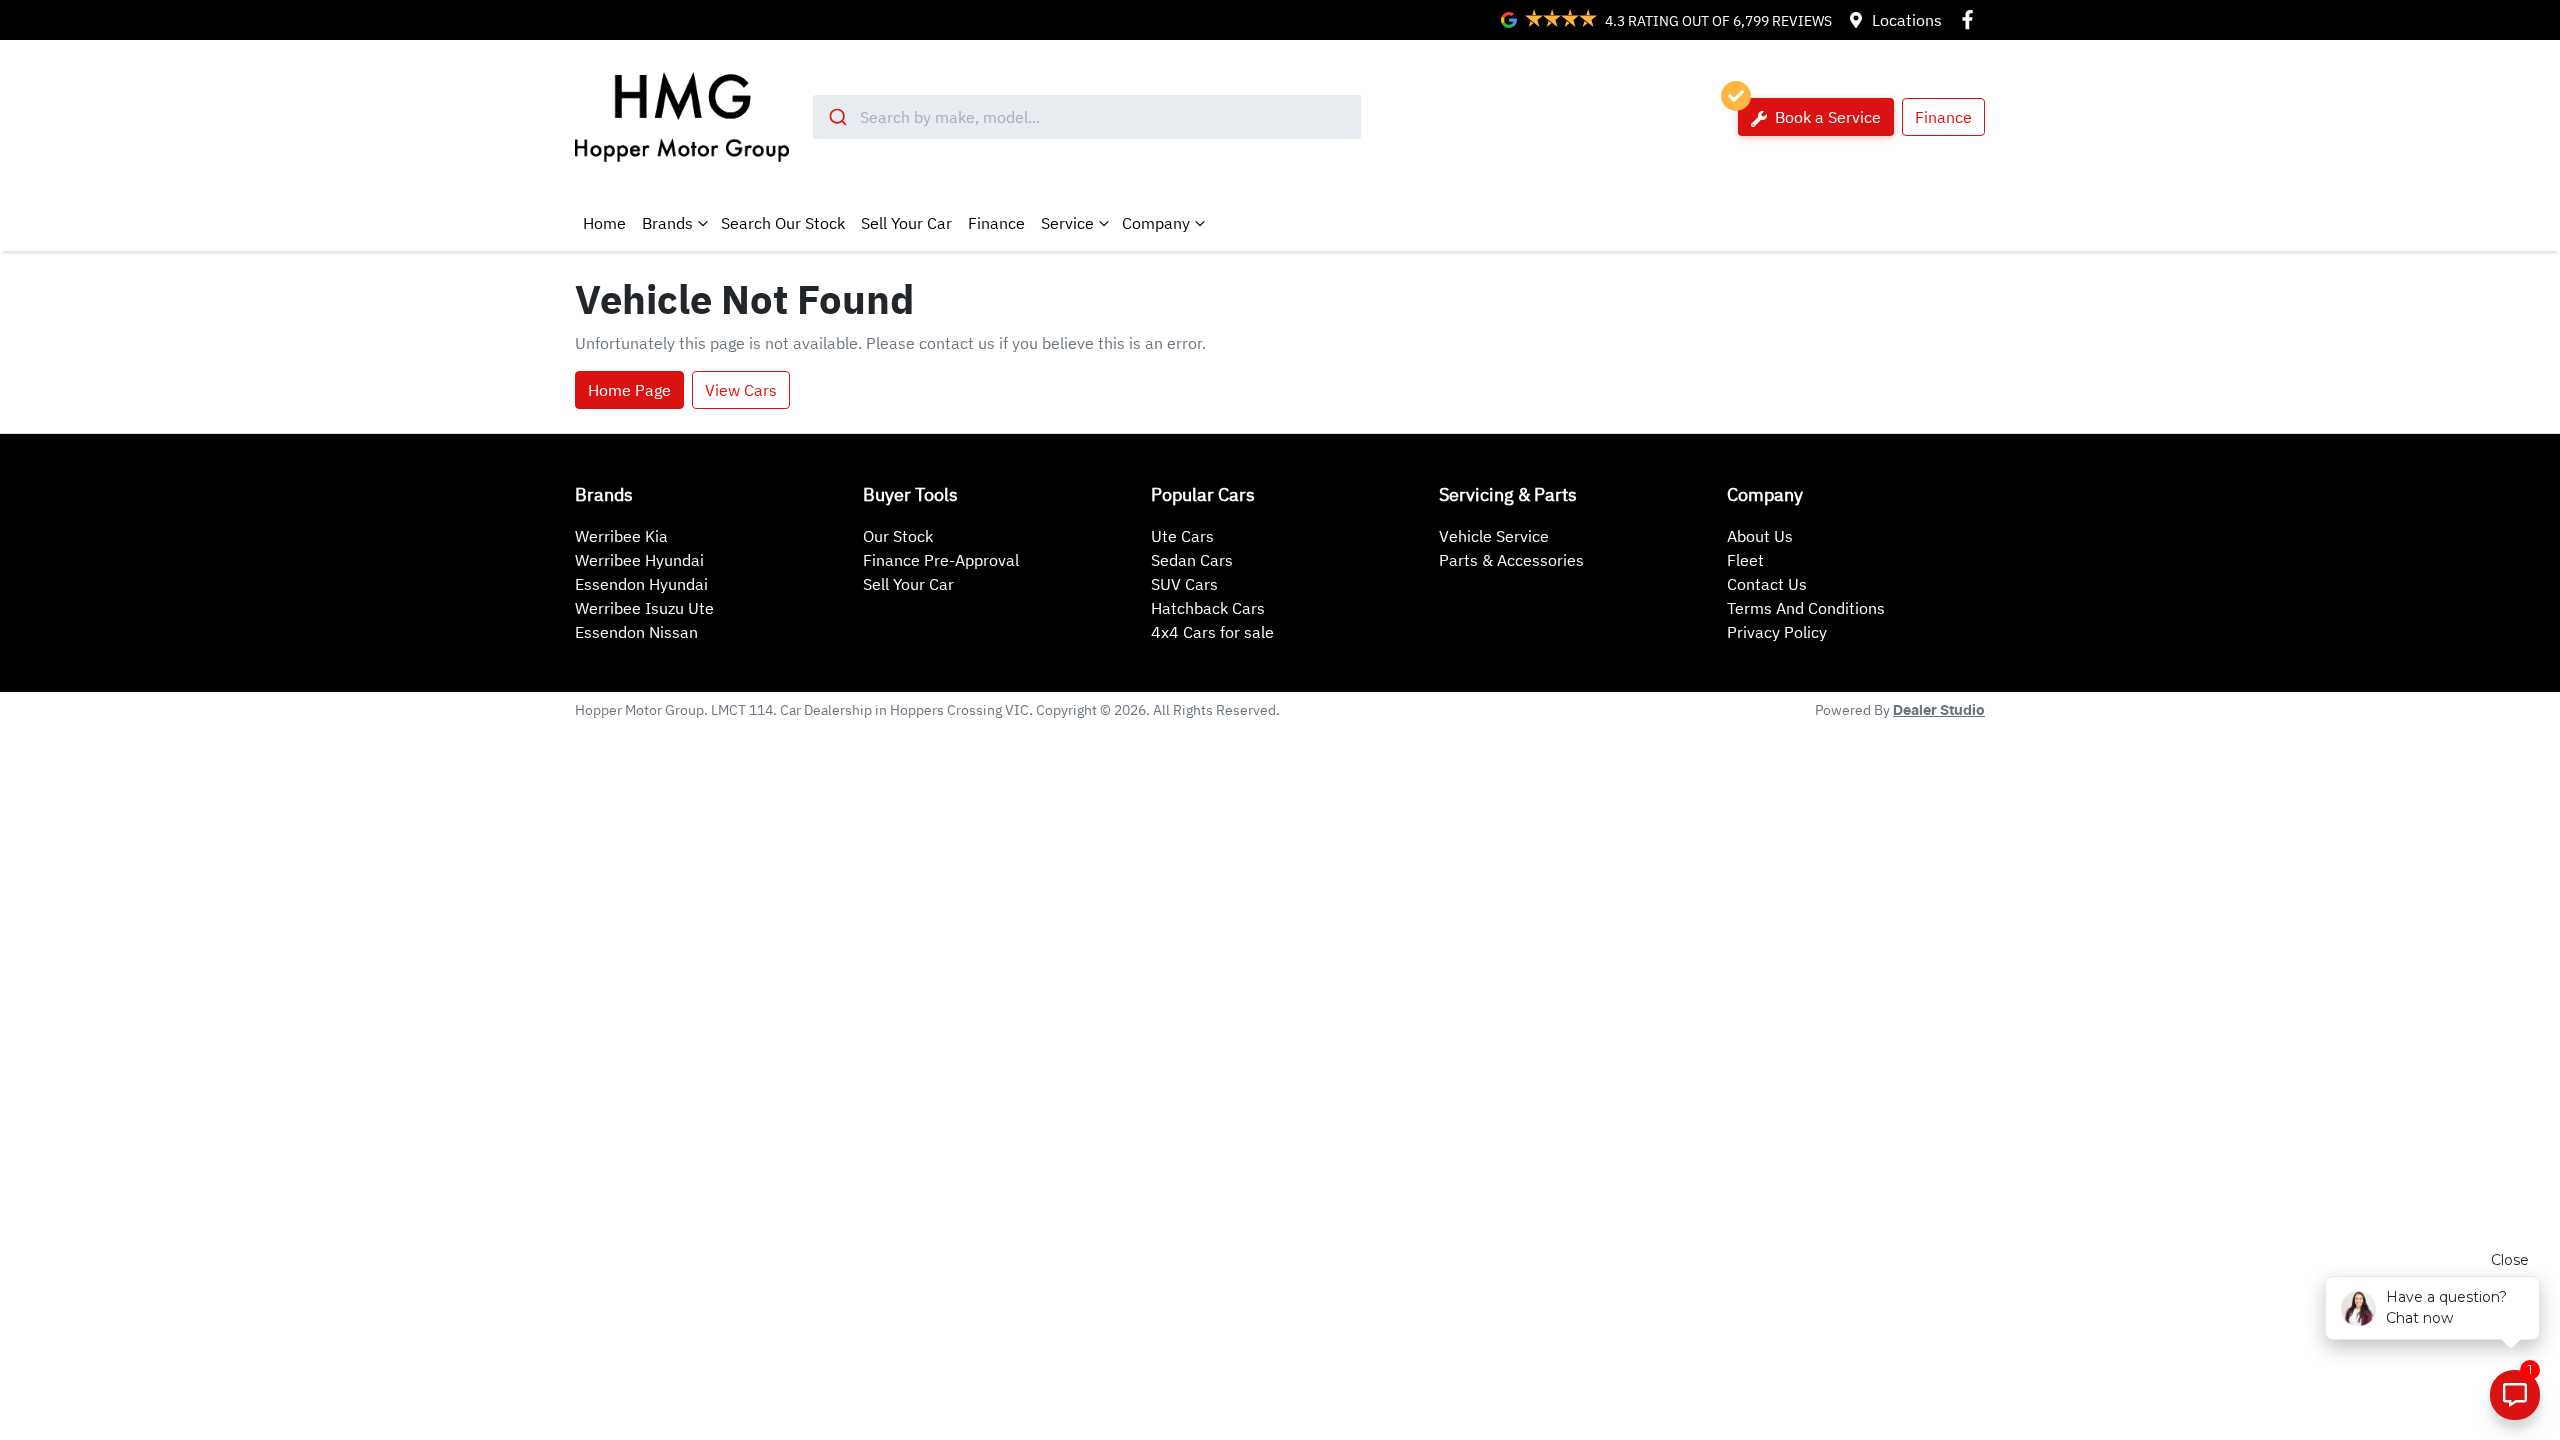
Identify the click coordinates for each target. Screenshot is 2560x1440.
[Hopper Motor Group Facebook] (1971, 19)
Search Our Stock (783, 223)
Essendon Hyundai (641, 584)
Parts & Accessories (1511, 560)
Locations (1907, 20)
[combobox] (1087, 117)
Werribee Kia (621, 536)
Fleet (1745, 560)
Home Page (629, 390)
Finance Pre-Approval (941, 560)
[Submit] (836, 117)
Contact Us (1767, 584)
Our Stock (898, 536)
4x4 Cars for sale (1212, 632)
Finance (1943, 117)
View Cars (741, 390)
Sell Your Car (906, 223)
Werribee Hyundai (639, 560)
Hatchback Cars (1208, 608)
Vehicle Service (1494, 536)
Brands (667, 223)
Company (1156, 223)
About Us (1760, 536)
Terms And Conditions (1806, 608)
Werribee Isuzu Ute (644, 608)
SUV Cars (1184, 584)
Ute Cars (1182, 536)
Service (1067, 223)
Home (604, 223)
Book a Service (1826, 117)
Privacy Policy (1777, 632)
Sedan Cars (1192, 560)
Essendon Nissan (636, 632)
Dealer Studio (1939, 711)
